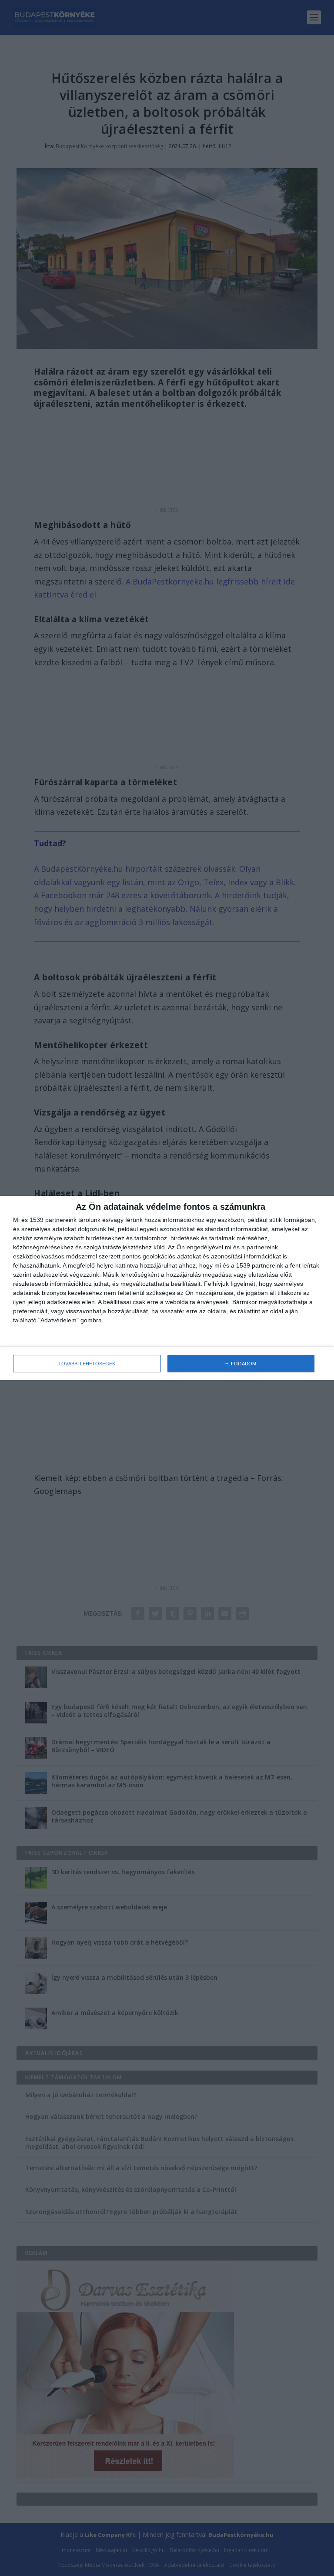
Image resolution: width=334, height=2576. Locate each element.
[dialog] (167, 1288)
